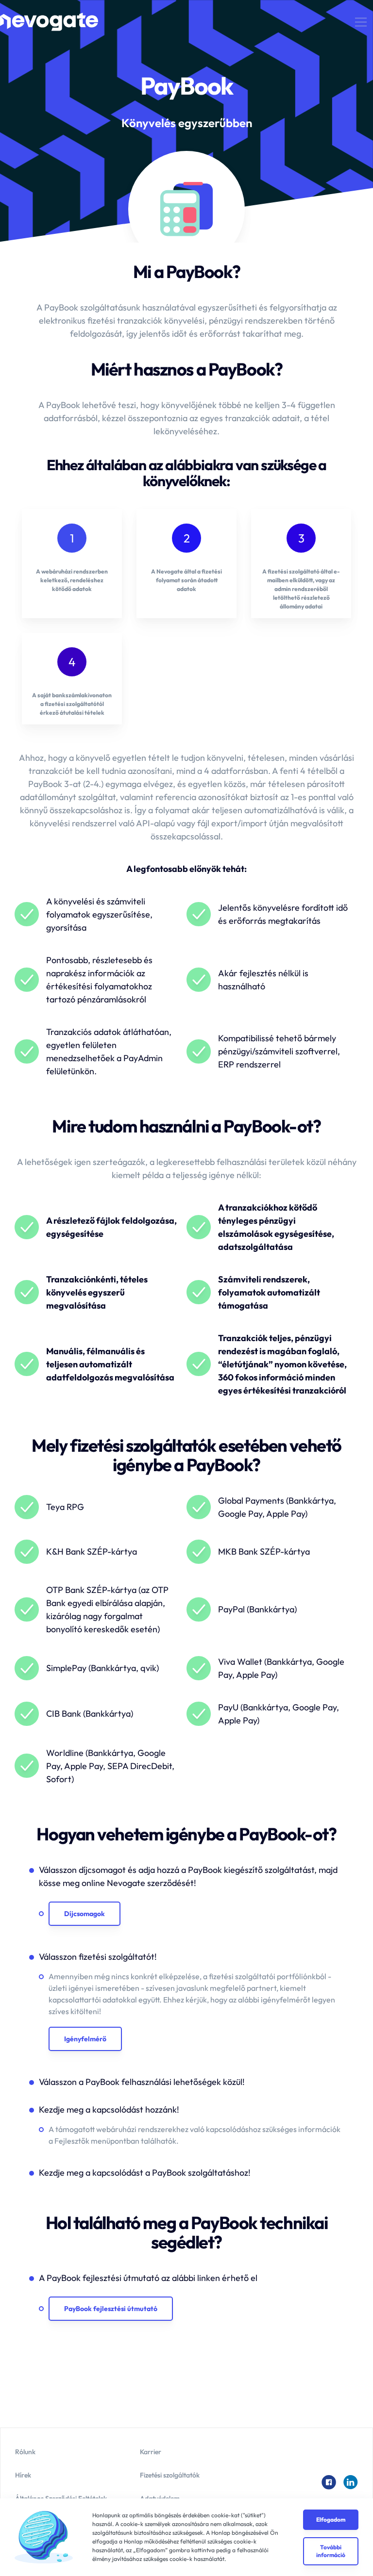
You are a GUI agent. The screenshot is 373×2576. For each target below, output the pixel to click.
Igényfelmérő (85, 2039)
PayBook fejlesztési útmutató (111, 2309)
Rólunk (25, 2452)
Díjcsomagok (85, 1914)
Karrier (151, 2452)
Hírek (23, 2475)
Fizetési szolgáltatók (170, 2475)
